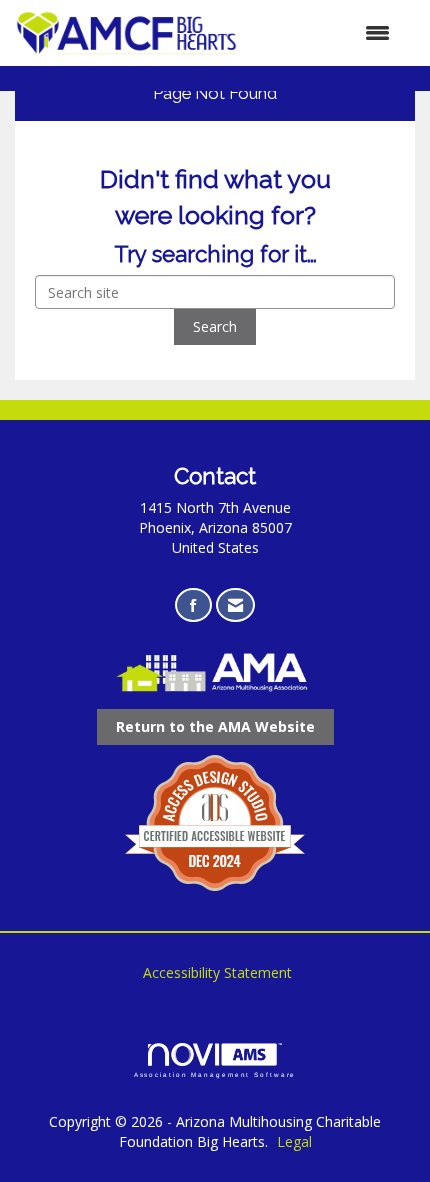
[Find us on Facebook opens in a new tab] (193, 605)
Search (215, 326)
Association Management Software (215, 1074)
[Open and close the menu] (324, 33)
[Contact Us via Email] (235, 605)
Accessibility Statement (217, 972)
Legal (294, 1141)
